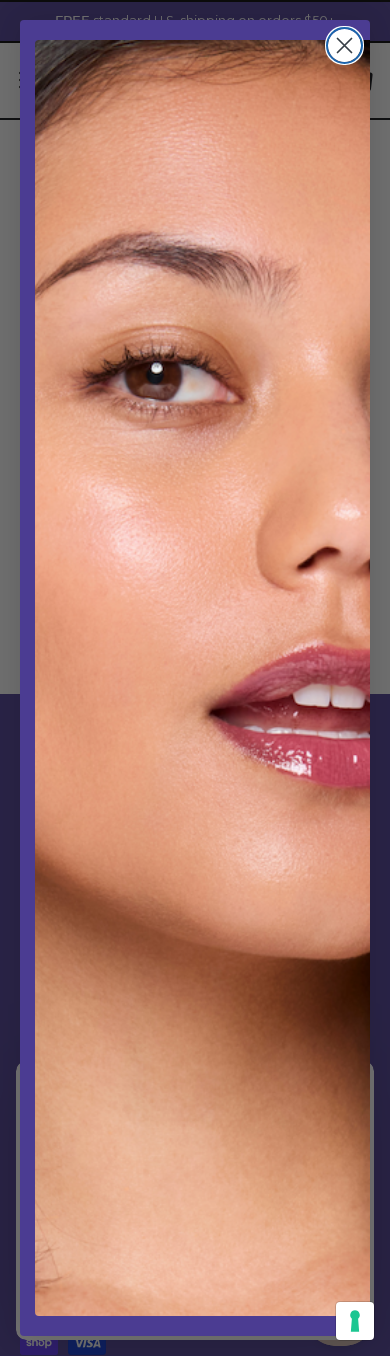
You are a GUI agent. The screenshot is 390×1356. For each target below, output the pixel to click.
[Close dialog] (344, 45)
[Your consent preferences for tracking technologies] (355, 1321)
